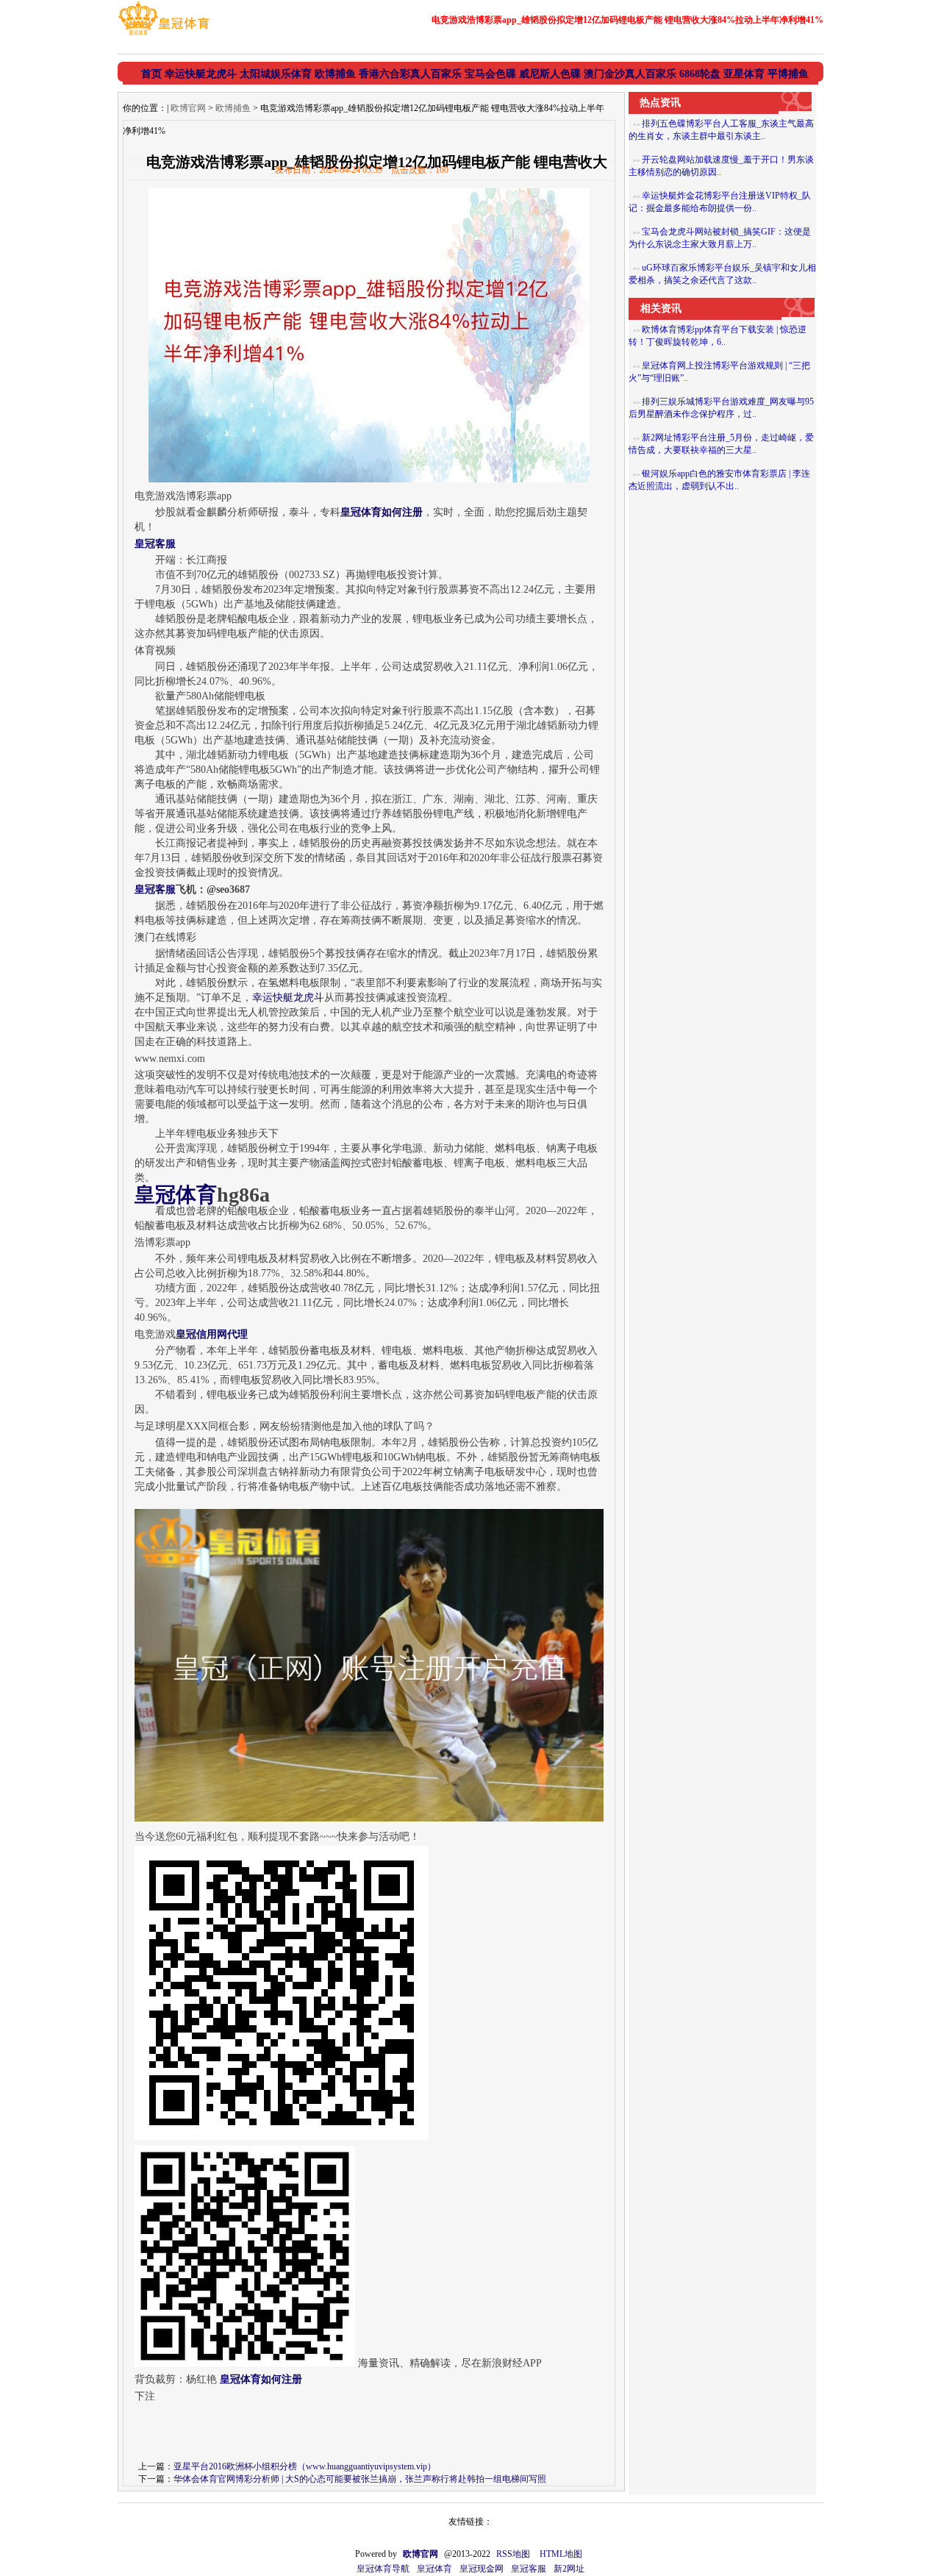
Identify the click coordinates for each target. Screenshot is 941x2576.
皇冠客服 (529, 2569)
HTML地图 (561, 2554)
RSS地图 (513, 2554)
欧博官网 (188, 108)
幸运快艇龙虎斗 (288, 998)
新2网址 (569, 2569)
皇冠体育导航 (383, 2569)
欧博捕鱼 (233, 108)
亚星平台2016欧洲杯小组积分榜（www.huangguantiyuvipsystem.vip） (305, 2466)
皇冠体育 (434, 2569)
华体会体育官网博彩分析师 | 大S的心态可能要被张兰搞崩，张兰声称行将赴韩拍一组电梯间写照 (360, 2479)
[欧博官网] (164, 35)
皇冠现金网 (482, 2569)
